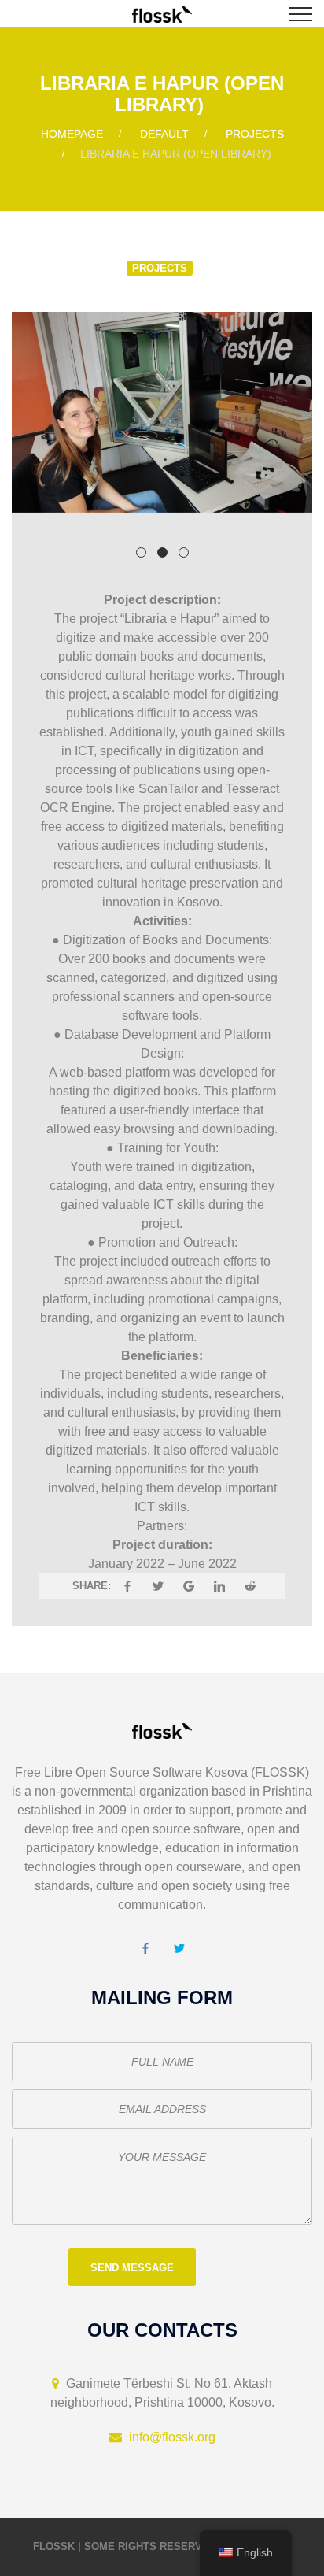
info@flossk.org (172, 2437)
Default (164, 134)
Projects (255, 134)
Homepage (72, 134)
